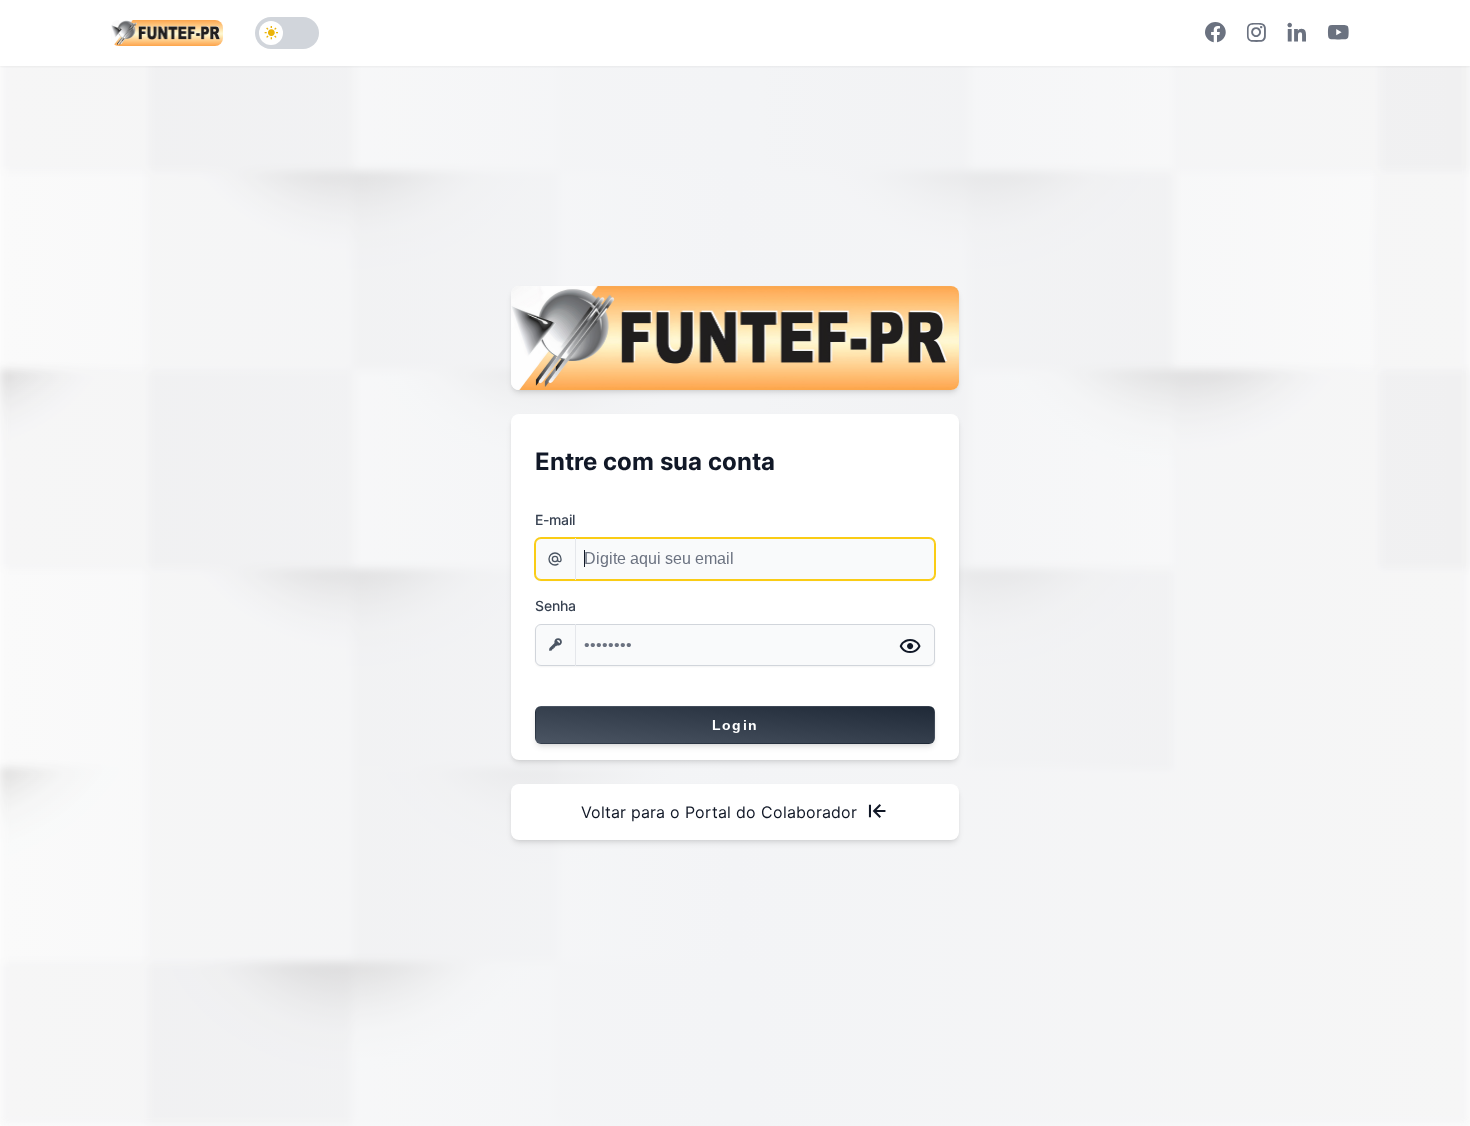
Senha (555, 605)
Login (735, 725)
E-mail (555, 519)
